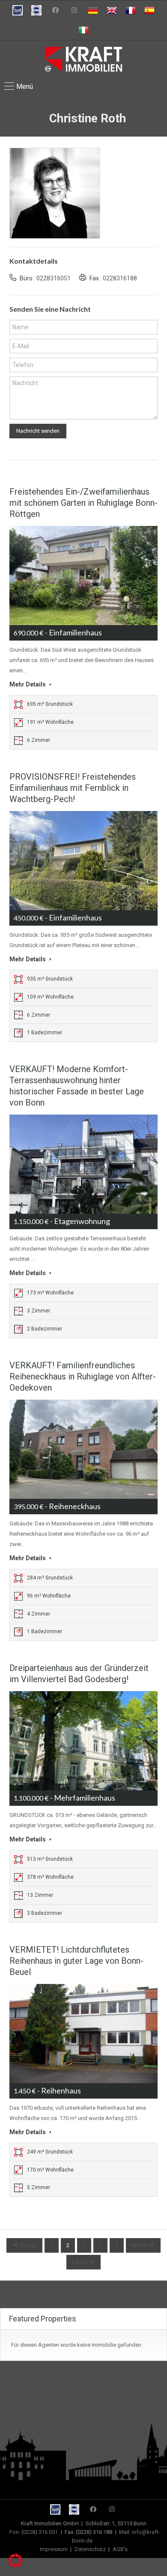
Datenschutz (90, 2549)
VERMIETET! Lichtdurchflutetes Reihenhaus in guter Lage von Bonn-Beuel (76, 1961)
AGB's (120, 2549)
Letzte (80, 2262)
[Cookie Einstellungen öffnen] (15, 2565)
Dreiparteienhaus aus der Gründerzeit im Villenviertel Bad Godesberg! (79, 1674)
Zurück (28, 2245)
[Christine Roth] (55, 193)
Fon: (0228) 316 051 (34, 2532)
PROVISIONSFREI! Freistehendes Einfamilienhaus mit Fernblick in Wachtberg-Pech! (73, 788)
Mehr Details (28, 684)
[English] (112, 10)
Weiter (139, 2245)
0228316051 (54, 278)
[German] (93, 10)
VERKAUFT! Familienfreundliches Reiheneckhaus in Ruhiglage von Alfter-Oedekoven (83, 1376)
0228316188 (120, 278)
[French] (131, 10)
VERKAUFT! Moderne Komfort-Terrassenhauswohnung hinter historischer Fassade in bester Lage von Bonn (77, 1086)
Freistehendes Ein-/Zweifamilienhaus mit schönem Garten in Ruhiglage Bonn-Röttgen (83, 503)
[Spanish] (149, 10)
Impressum (54, 2549)
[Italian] (83, 30)
